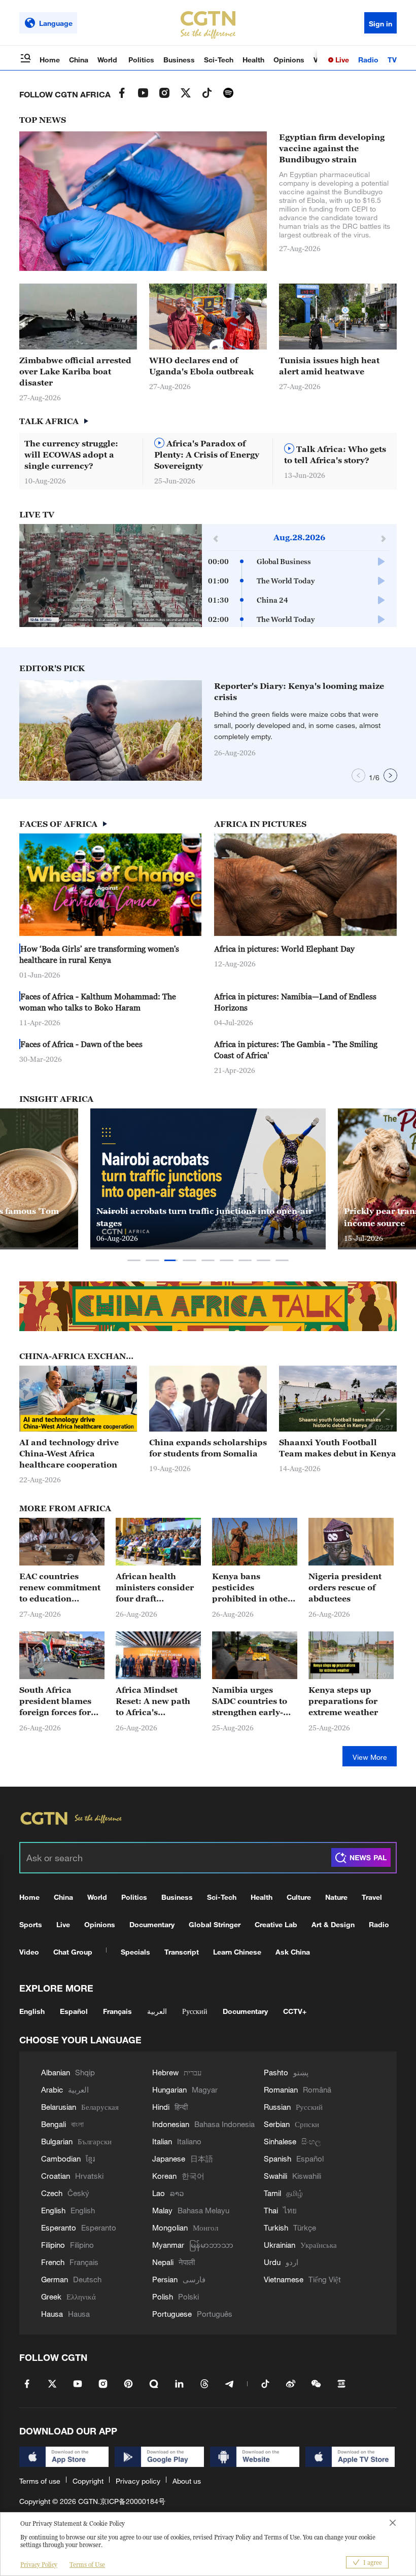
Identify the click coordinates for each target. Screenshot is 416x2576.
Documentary (152, 1924)
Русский (195, 2011)
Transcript (182, 1952)
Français (117, 2011)
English (32, 2011)
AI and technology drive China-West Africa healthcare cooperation (69, 1453)
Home (50, 60)
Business (179, 60)
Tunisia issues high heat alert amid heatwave (329, 366)
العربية (157, 2011)
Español (74, 2011)
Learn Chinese (237, 1952)
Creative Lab (276, 1924)
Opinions (289, 60)
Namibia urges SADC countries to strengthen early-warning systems (250, 1701)
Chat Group (73, 1952)
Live (341, 60)
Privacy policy (138, 2481)
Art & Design (333, 1924)
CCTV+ (295, 2011)
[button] (176, 776)
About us (187, 2481)
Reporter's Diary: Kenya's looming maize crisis (299, 691)
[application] (111, 576)
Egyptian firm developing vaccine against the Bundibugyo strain (332, 148)
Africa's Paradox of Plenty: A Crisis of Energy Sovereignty (207, 455)
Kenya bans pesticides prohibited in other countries (252, 1588)
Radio (368, 60)
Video (29, 1952)
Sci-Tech (219, 60)
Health (253, 60)
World (108, 60)
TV (392, 60)
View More (370, 1757)
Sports (31, 1924)
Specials (135, 1952)
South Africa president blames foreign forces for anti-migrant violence (55, 1701)
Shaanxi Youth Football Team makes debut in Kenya (338, 1448)
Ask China (293, 1952)
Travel (372, 1897)
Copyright (88, 2481)
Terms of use (40, 2481)
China (79, 60)
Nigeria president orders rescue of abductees (345, 1587)
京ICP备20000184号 (133, 2501)
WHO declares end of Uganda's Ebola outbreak (201, 366)
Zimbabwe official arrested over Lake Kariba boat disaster (75, 371)
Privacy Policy (39, 2565)
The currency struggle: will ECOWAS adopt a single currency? (71, 455)
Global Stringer (215, 1924)
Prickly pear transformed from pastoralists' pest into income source (206, 1217)
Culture (299, 1897)
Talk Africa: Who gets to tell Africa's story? (335, 455)
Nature (336, 1897)
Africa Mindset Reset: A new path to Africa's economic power (153, 1701)
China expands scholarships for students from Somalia (208, 1448)
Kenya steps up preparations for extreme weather (343, 1701)
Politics (141, 60)
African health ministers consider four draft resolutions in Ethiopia (155, 1588)
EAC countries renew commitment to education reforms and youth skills (60, 1588)
